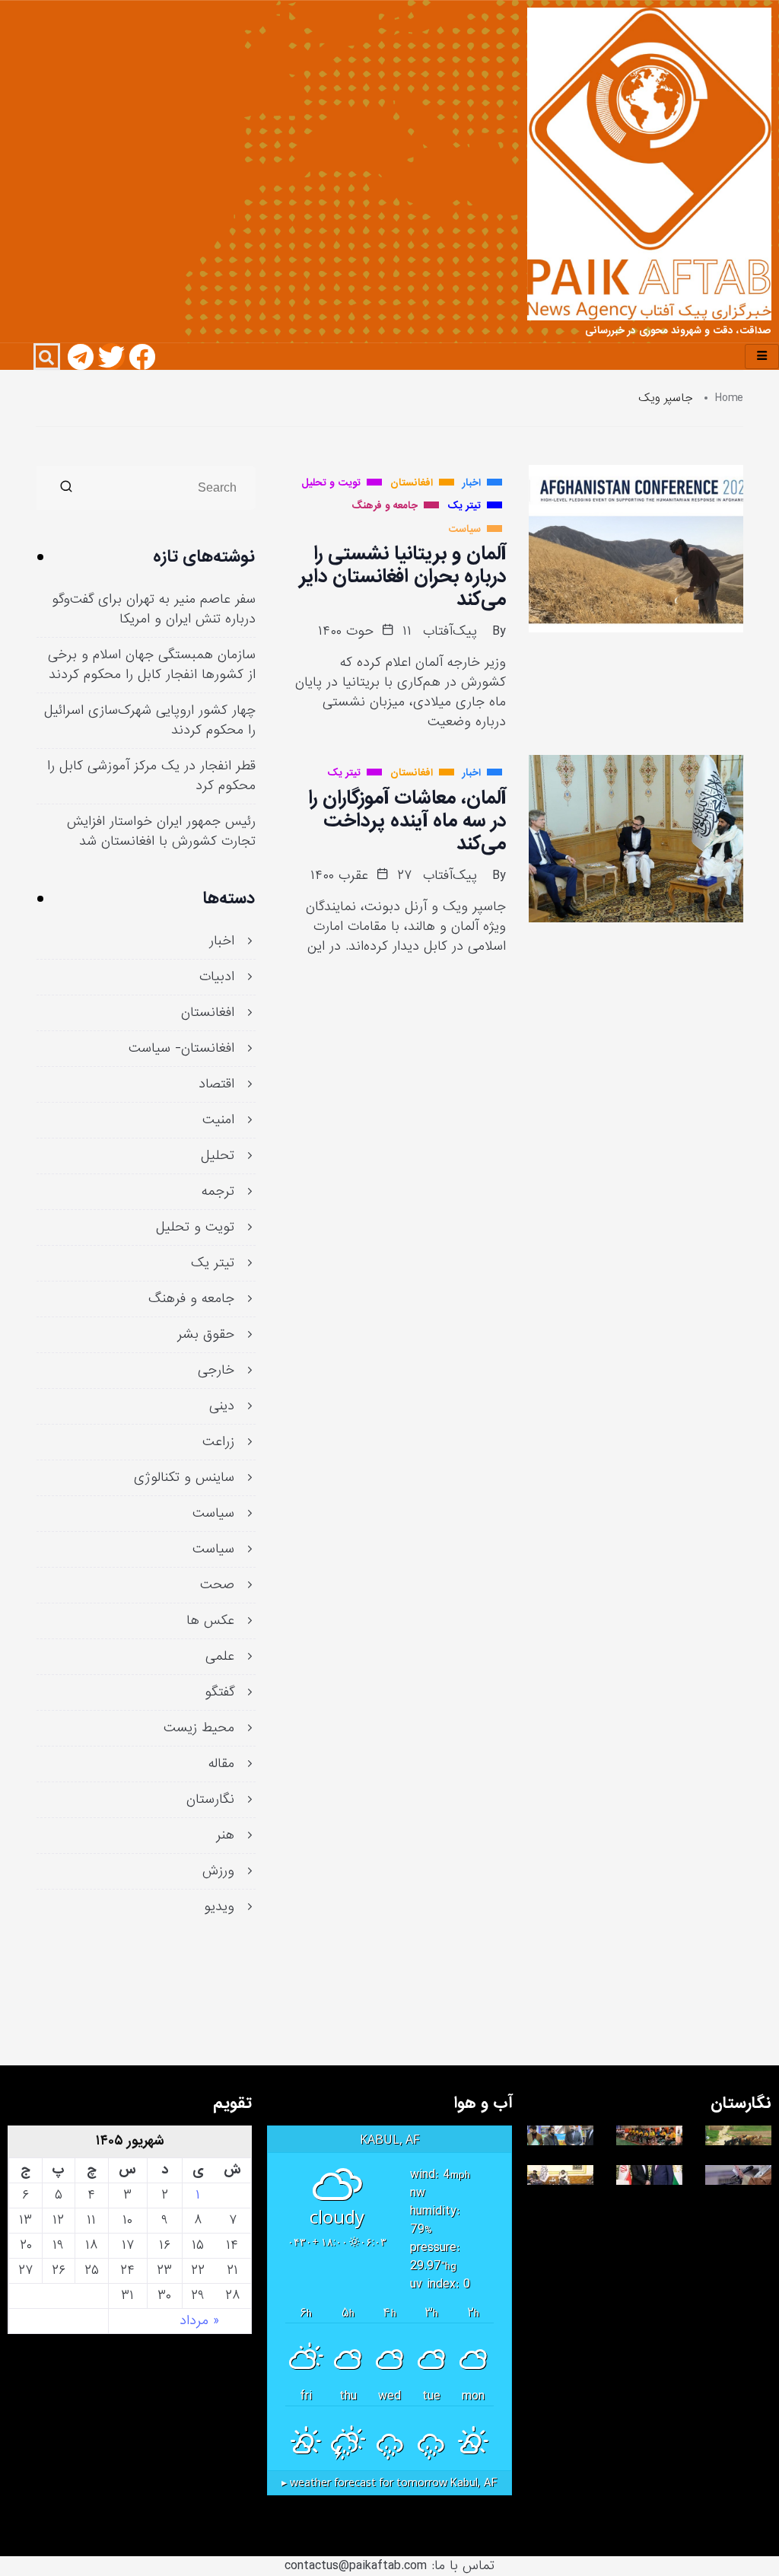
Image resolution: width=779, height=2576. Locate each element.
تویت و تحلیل (195, 1228)
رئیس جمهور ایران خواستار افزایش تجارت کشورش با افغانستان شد (161, 832)
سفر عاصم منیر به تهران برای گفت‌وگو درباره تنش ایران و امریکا (154, 610)
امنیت (218, 1120)
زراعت (218, 1442)
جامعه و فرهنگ (191, 1299)
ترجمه (218, 1192)
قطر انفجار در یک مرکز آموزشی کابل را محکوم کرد (151, 776)
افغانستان (208, 1013)
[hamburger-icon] (762, 357)
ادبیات (217, 977)
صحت (217, 1585)
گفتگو (219, 1692)
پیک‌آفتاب (450, 632)
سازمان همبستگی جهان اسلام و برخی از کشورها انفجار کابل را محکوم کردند (152, 665)
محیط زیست (199, 1728)
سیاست (213, 1514)
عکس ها (210, 1621)
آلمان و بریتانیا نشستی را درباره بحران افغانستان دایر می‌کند (402, 576)
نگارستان (210, 1800)
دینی (222, 1406)
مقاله (221, 1764)
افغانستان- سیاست (181, 1049)
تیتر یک (213, 1263)
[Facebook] (142, 357)
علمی (220, 1657)
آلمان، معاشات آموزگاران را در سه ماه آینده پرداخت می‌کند (407, 820)
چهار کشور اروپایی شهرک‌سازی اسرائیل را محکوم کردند (150, 721)
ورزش (218, 1871)
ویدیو (219, 1907)
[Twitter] (111, 357)
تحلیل (218, 1156)
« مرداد (199, 2321)
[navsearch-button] (47, 357)
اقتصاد (216, 1084)
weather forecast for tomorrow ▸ (389, 2483)
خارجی (216, 1371)
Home (729, 398)
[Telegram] (81, 357)
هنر (225, 1836)
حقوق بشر (206, 1335)
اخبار (222, 941)
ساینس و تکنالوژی (184, 1478)
